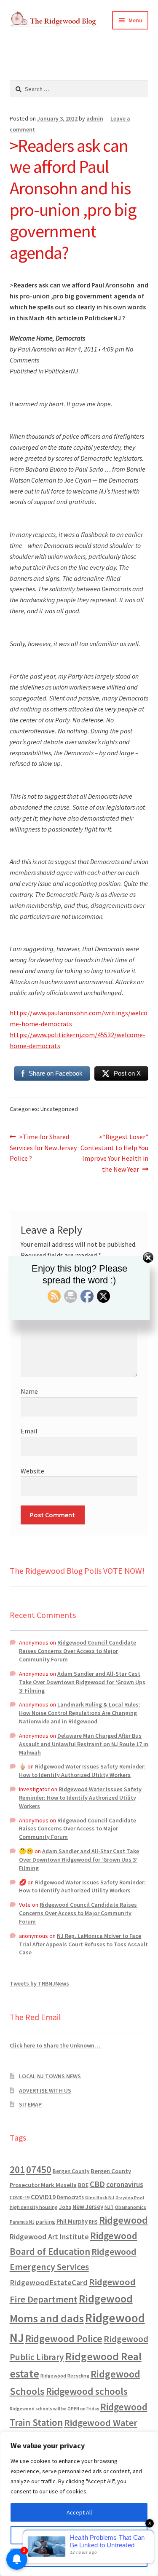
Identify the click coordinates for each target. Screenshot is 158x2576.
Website (32, 1471)
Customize (79, 2535)
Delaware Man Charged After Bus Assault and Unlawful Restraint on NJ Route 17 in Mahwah (84, 1744)
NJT (109, 2207)
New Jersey (88, 2207)
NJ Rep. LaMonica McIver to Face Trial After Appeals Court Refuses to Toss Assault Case (83, 1944)
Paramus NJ (22, 2222)
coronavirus (125, 2184)
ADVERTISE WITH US (45, 2090)
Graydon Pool (130, 2198)
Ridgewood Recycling (65, 2376)
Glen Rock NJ (100, 2197)
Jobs (65, 2207)
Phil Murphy (72, 2222)
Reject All (79, 2558)
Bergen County (71, 2171)
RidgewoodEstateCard (49, 2282)
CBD (97, 2184)
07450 (39, 2169)
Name (29, 1391)
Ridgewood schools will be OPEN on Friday (54, 2409)
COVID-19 (20, 2198)
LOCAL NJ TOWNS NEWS (50, 2076)
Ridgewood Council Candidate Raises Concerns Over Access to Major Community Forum (78, 1651)
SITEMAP (30, 2104)
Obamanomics (131, 2207)
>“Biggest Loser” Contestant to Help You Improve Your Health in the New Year (114, 1153)
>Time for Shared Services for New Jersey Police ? (43, 1147)
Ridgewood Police (64, 2339)
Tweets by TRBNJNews (39, 1983)
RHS (93, 2222)
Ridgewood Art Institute (49, 2237)
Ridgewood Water (101, 2423)
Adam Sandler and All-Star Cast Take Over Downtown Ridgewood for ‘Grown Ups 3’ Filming (82, 1682)
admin (95, 118)
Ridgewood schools (87, 2391)
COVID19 (43, 2197)
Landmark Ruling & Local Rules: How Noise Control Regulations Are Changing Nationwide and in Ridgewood (80, 1713)
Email (29, 1431)
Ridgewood (123, 2220)
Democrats (70, 2197)
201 (17, 2169)
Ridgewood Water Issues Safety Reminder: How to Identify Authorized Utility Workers (82, 1771)
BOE (83, 2185)
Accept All (79, 2512)
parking (46, 2222)
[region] (79, 2504)
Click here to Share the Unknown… (56, 2045)
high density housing (34, 2207)
